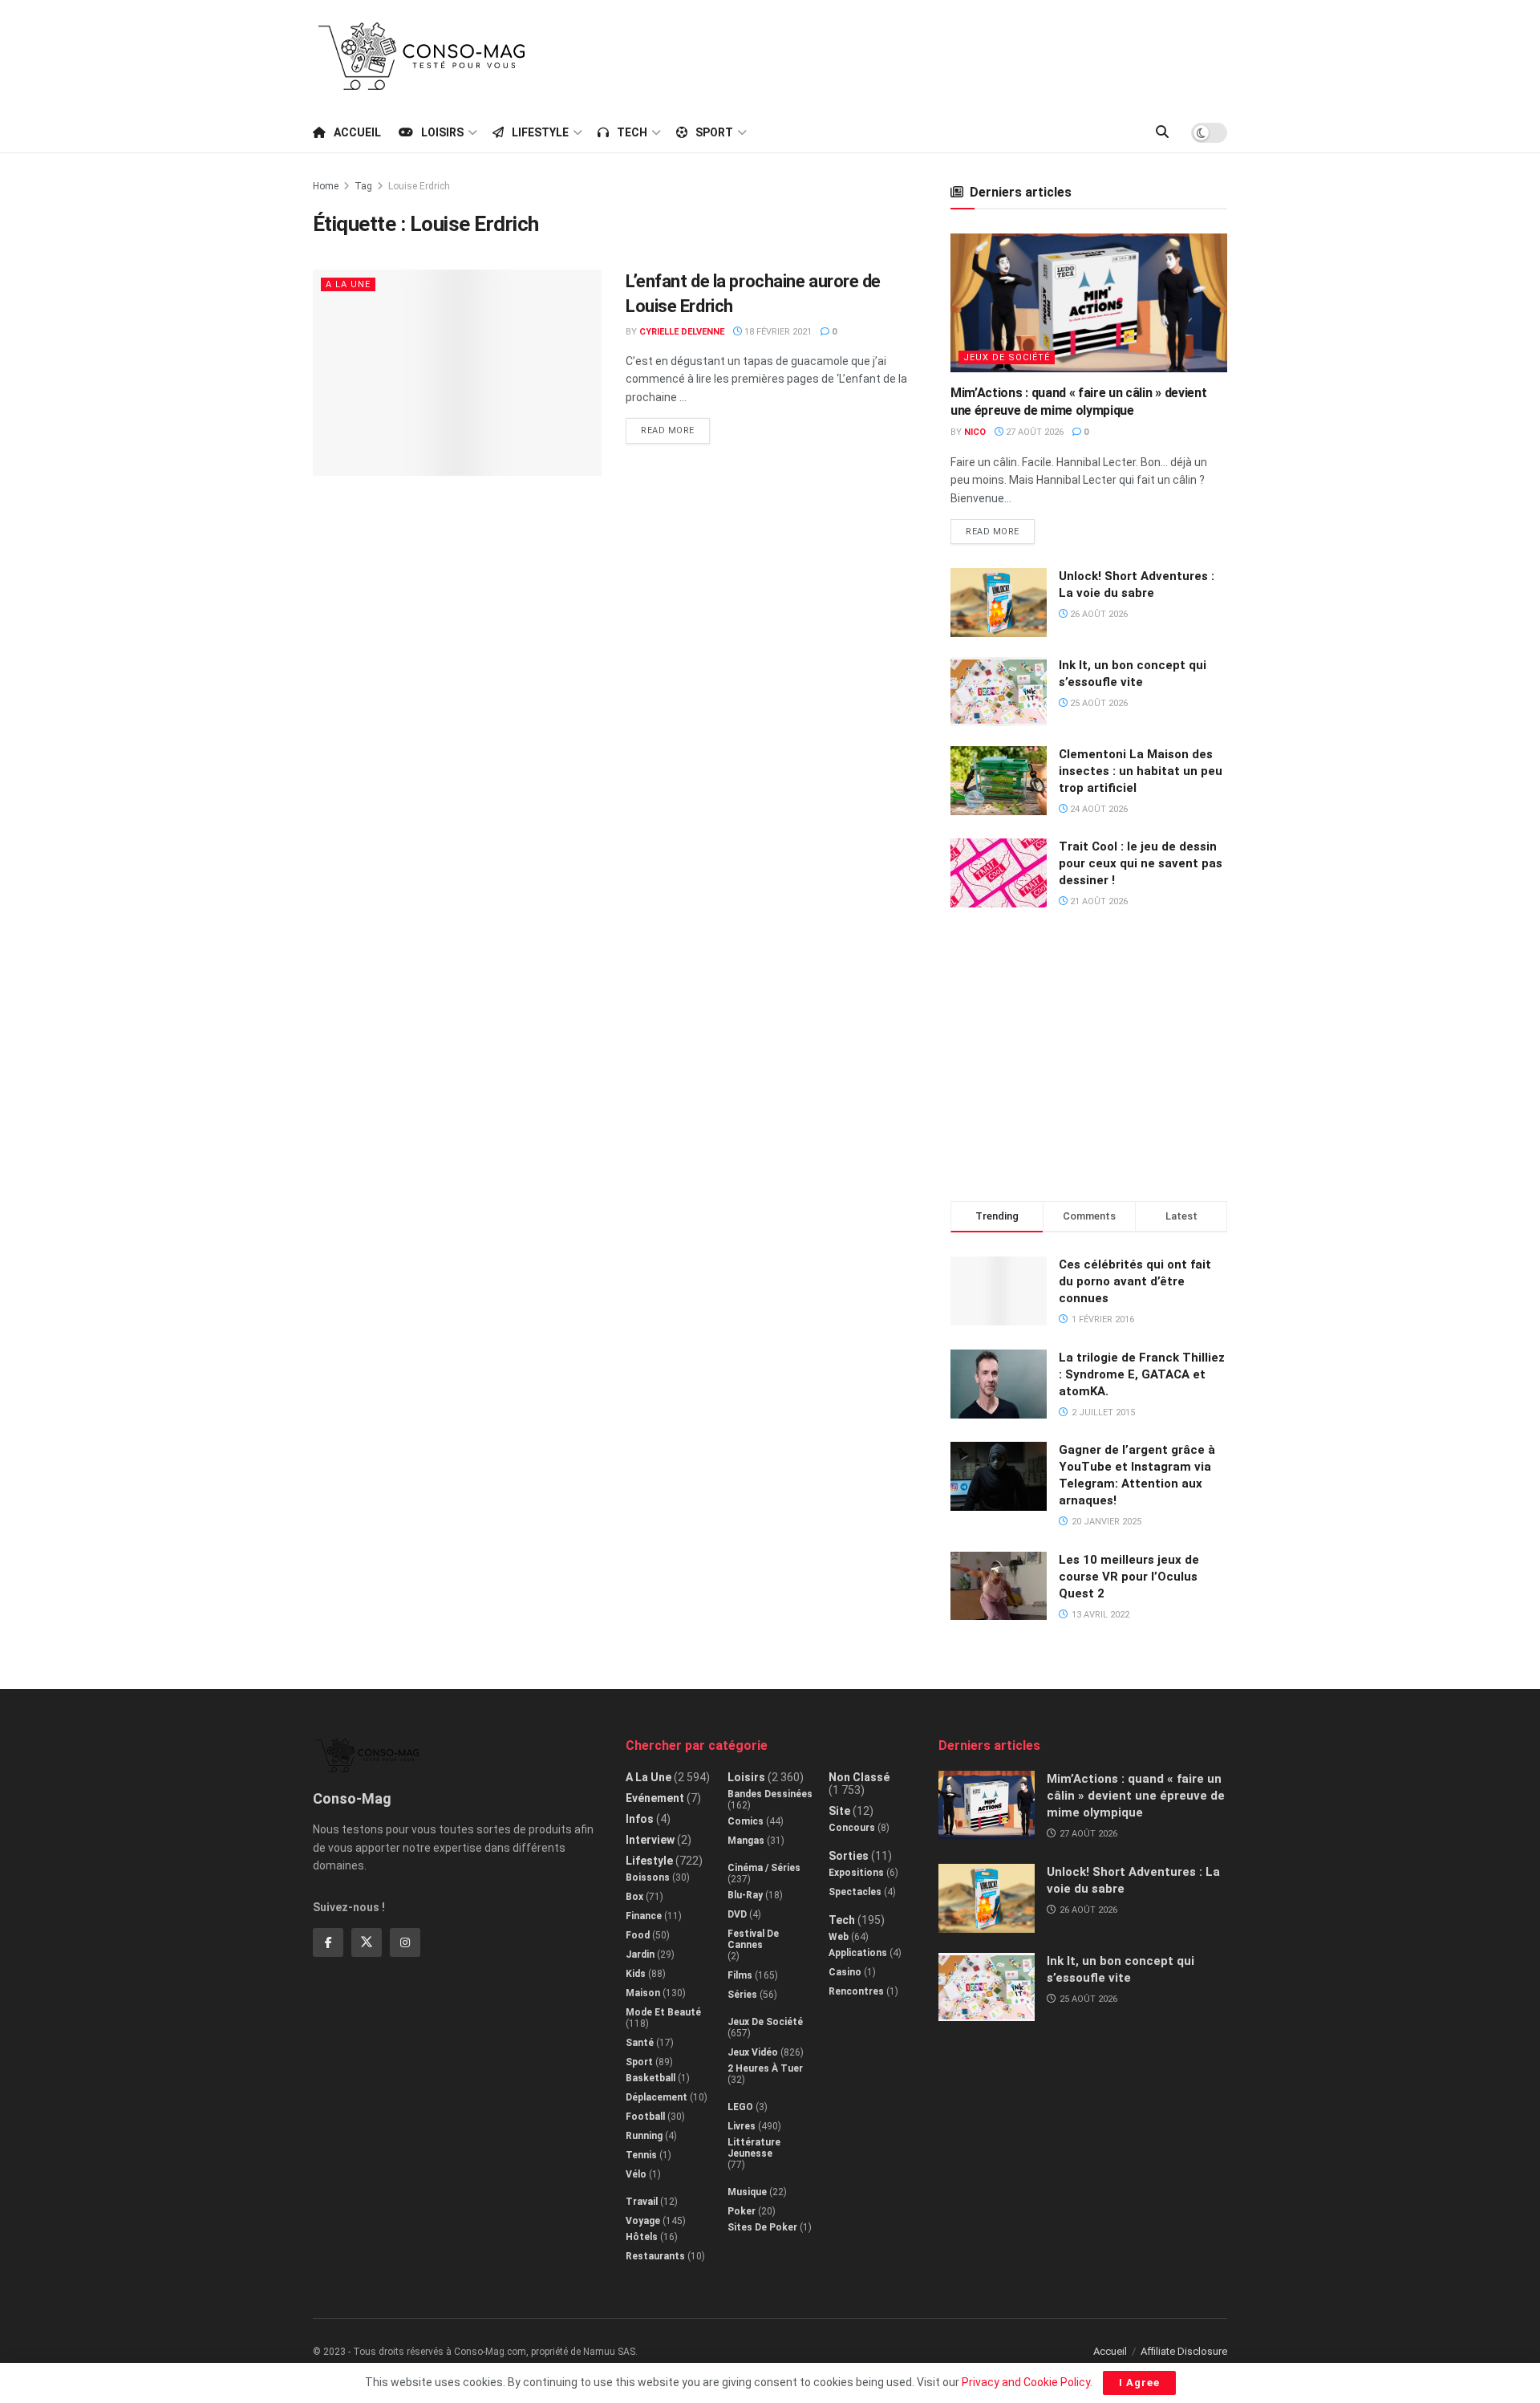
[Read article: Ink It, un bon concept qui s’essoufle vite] (999, 692)
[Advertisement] (935, 54)
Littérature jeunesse (754, 2148)
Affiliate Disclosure (1184, 2351)
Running (644, 2136)
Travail (642, 2202)
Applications (858, 1953)
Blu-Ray (745, 1895)
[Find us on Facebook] (328, 1942)
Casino (845, 1972)
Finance (644, 1916)
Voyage (643, 2221)
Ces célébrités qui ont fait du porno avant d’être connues (1135, 1281)
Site (839, 1811)
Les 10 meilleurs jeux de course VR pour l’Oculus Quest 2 (1129, 1577)
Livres (742, 2126)
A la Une (348, 284)
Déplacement (657, 2097)
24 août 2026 (1098, 809)
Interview (650, 1840)
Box (634, 1897)
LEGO (740, 2107)
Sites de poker (762, 2227)
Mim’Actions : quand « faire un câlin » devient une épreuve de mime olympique (1136, 1796)
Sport (714, 132)
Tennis (641, 2155)
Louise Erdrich (419, 186)
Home (326, 186)
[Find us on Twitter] (367, 1942)
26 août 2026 (1098, 614)
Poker (742, 2211)
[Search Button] (1162, 132)
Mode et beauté (663, 2012)
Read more (675, 427)
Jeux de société (1007, 357)
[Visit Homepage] (422, 56)
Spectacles (855, 1892)
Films (740, 1975)
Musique (747, 2192)
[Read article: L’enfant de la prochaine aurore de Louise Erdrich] (457, 373)
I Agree (1139, 2383)
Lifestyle (540, 132)
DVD (737, 1914)
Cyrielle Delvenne (682, 332)
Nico (975, 432)
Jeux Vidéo (753, 2052)
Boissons (648, 1877)
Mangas (746, 1841)
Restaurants (655, 2256)
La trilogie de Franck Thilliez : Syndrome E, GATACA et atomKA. (1142, 1374)
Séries (742, 1995)
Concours (852, 1828)
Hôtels (642, 2237)
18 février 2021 (777, 332)
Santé (640, 2043)
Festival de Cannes (753, 1939)
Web (839, 1937)
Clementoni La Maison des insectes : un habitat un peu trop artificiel (1141, 771)
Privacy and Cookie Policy (1026, 2382)
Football (645, 2117)
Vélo (636, 2174)
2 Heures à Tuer (765, 2068)
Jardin (640, 1954)
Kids (636, 1974)
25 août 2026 (1098, 703)
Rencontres (856, 1991)
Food (638, 1935)
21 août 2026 (1098, 901)
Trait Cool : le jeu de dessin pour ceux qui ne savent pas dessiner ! (1141, 863)
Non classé (859, 1777)
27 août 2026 (1033, 432)
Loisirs (442, 132)
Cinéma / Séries (764, 1868)
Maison (643, 1993)
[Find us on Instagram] (405, 1942)
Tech (632, 132)
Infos (640, 1819)
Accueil (357, 132)
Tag (363, 186)
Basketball (650, 2078)
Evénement (655, 1798)
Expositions (856, 1873)
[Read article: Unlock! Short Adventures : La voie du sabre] (999, 603)
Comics (746, 1821)
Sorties (849, 1856)
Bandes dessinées (770, 1794)
